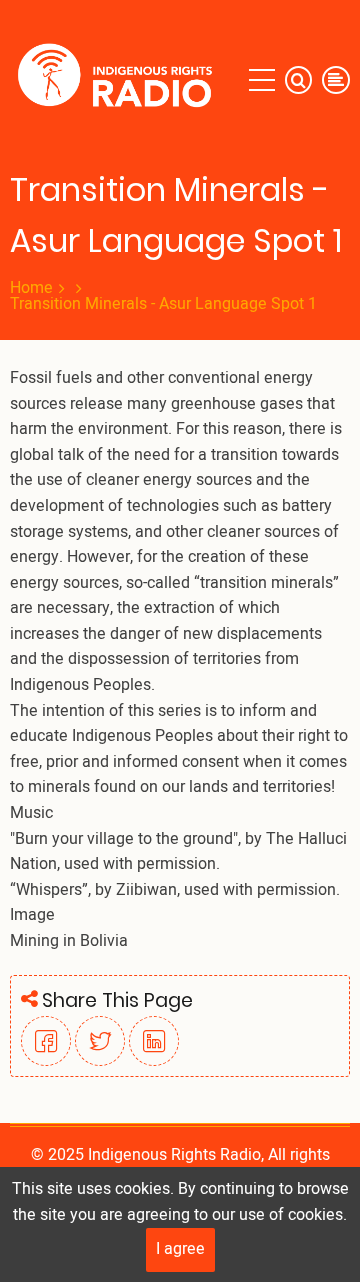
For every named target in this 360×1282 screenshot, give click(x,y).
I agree (180, 1249)
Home (31, 288)
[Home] (119, 80)
